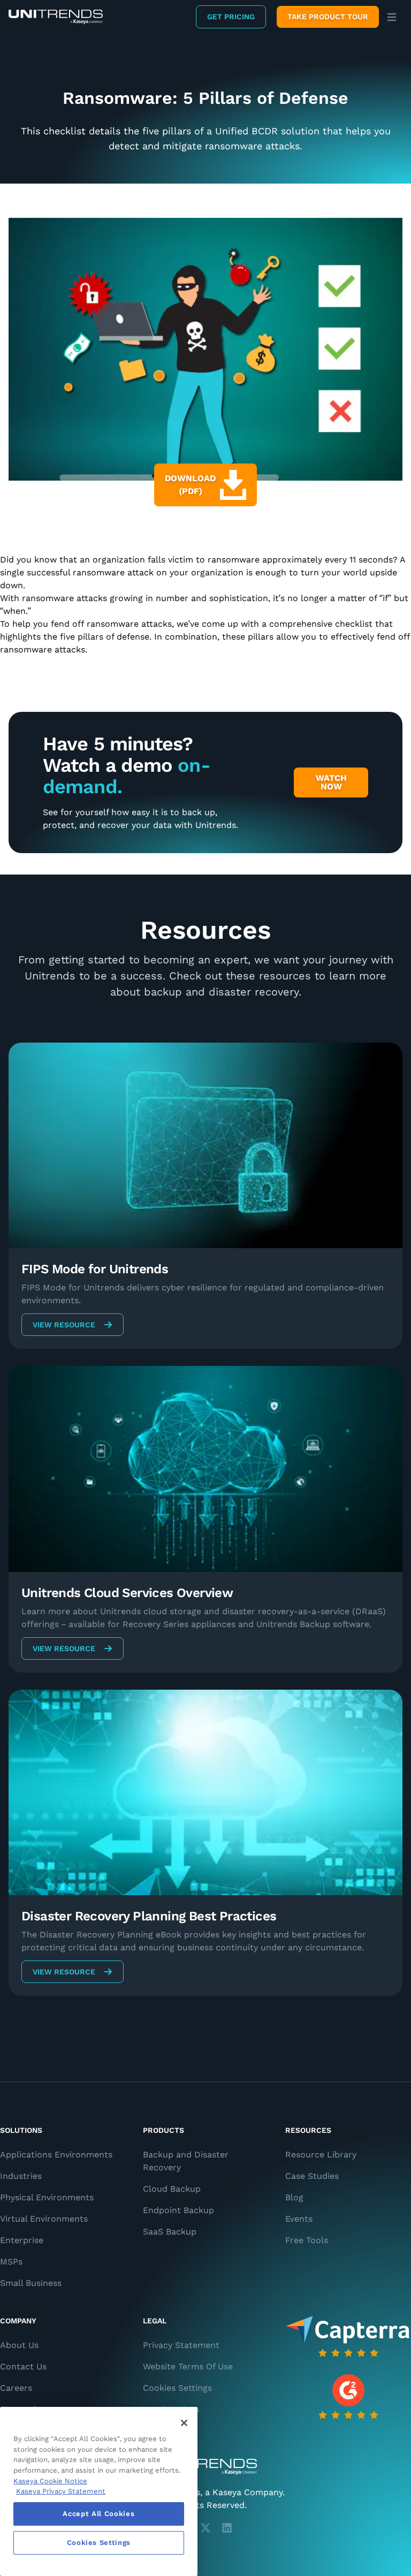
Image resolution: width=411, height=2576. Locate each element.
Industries (21, 2176)
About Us (19, 2345)
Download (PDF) (190, 485)
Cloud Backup (172, 2189)
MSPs (11, 2262)
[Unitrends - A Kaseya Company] (205, 2467)
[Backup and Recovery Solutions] (56, 17)
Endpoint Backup (178, 2210)
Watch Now (331, 782)
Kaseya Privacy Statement (61, 2491)
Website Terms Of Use (188, 2366)
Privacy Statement (181, 2345)
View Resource (64, 1325)
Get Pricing (231, 17)
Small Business (31, 2283)
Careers (16, 2388)
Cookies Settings (177, 2388)
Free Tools (307, 2240)
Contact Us (23, 2366)
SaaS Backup (170, 2232)
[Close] (184, 2423)
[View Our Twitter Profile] (205, 2528)
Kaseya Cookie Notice (50, 2481)
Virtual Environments (44, 2219)
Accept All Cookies (98, 2514)
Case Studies (312, 2176)
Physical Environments (47, 2197)
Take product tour (328, 17)
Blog (294, 2197)
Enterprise (22, 2240)
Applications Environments (56, 2155)
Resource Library (321, 2155)
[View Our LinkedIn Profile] (227, 2528)
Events (299, 2219)
